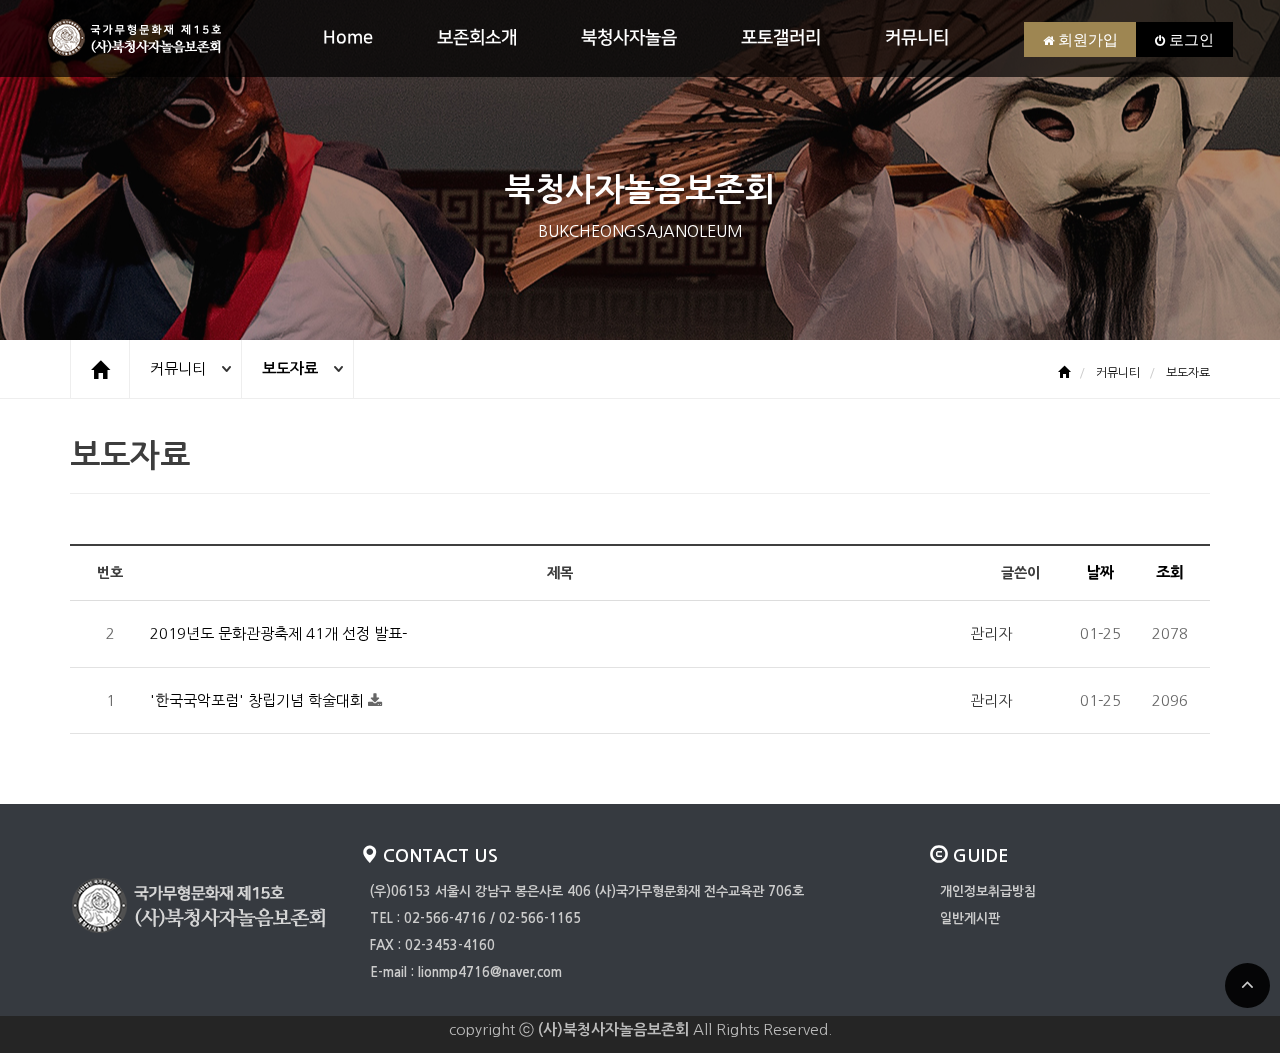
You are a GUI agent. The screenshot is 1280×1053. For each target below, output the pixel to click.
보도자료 (290, 368)
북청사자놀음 (629, 38)
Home (348, 38)
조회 (1170, 572)
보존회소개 (477, 38)
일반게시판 (970, 918)
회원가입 (1086, 39)
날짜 (1100, 572)
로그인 (1189, 39)
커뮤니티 (917, 38)
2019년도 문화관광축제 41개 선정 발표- (278, 633)
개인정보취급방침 (988, 891)
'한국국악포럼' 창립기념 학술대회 (259, 700)
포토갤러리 (781, 38)
